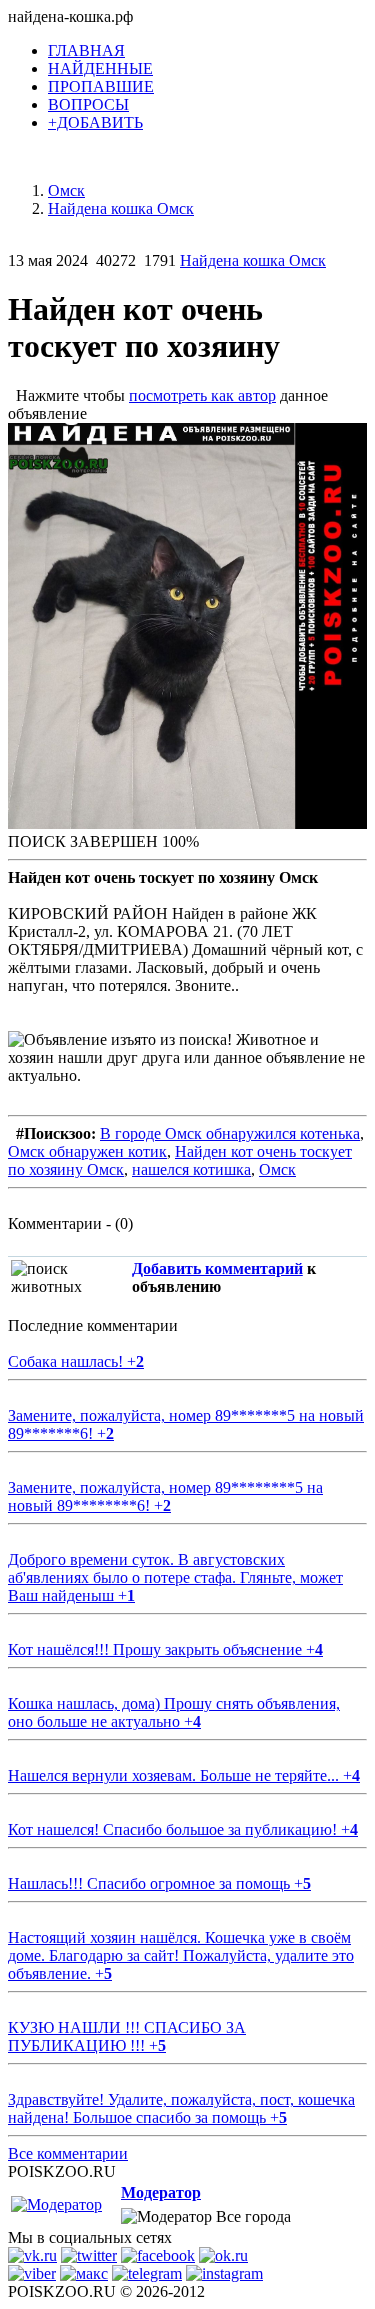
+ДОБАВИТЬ (95, 122)
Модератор (161, 2192)
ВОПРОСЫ (88, 104)
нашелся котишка (191, 1169)
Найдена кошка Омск (253, 260)
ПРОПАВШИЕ (101, 86)
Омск (277, 1169)
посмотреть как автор (202, 395)
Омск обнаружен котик (87, 1151)
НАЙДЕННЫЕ (100, 68)
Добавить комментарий (217, 1268)
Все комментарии (68, 2153)
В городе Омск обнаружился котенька (230, 1133)
